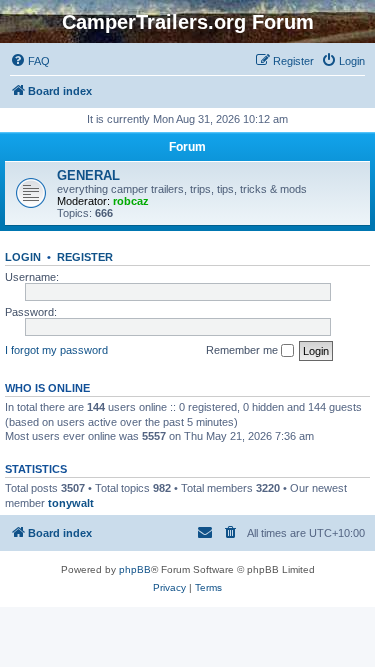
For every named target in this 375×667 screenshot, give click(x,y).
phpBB (135, 569)
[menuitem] (30, 61)
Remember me (243, 350)
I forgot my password (56, 350)
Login (23, 257)
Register (85, 257)
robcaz (131, 201)
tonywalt (71, 503)
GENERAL (88, 175)
